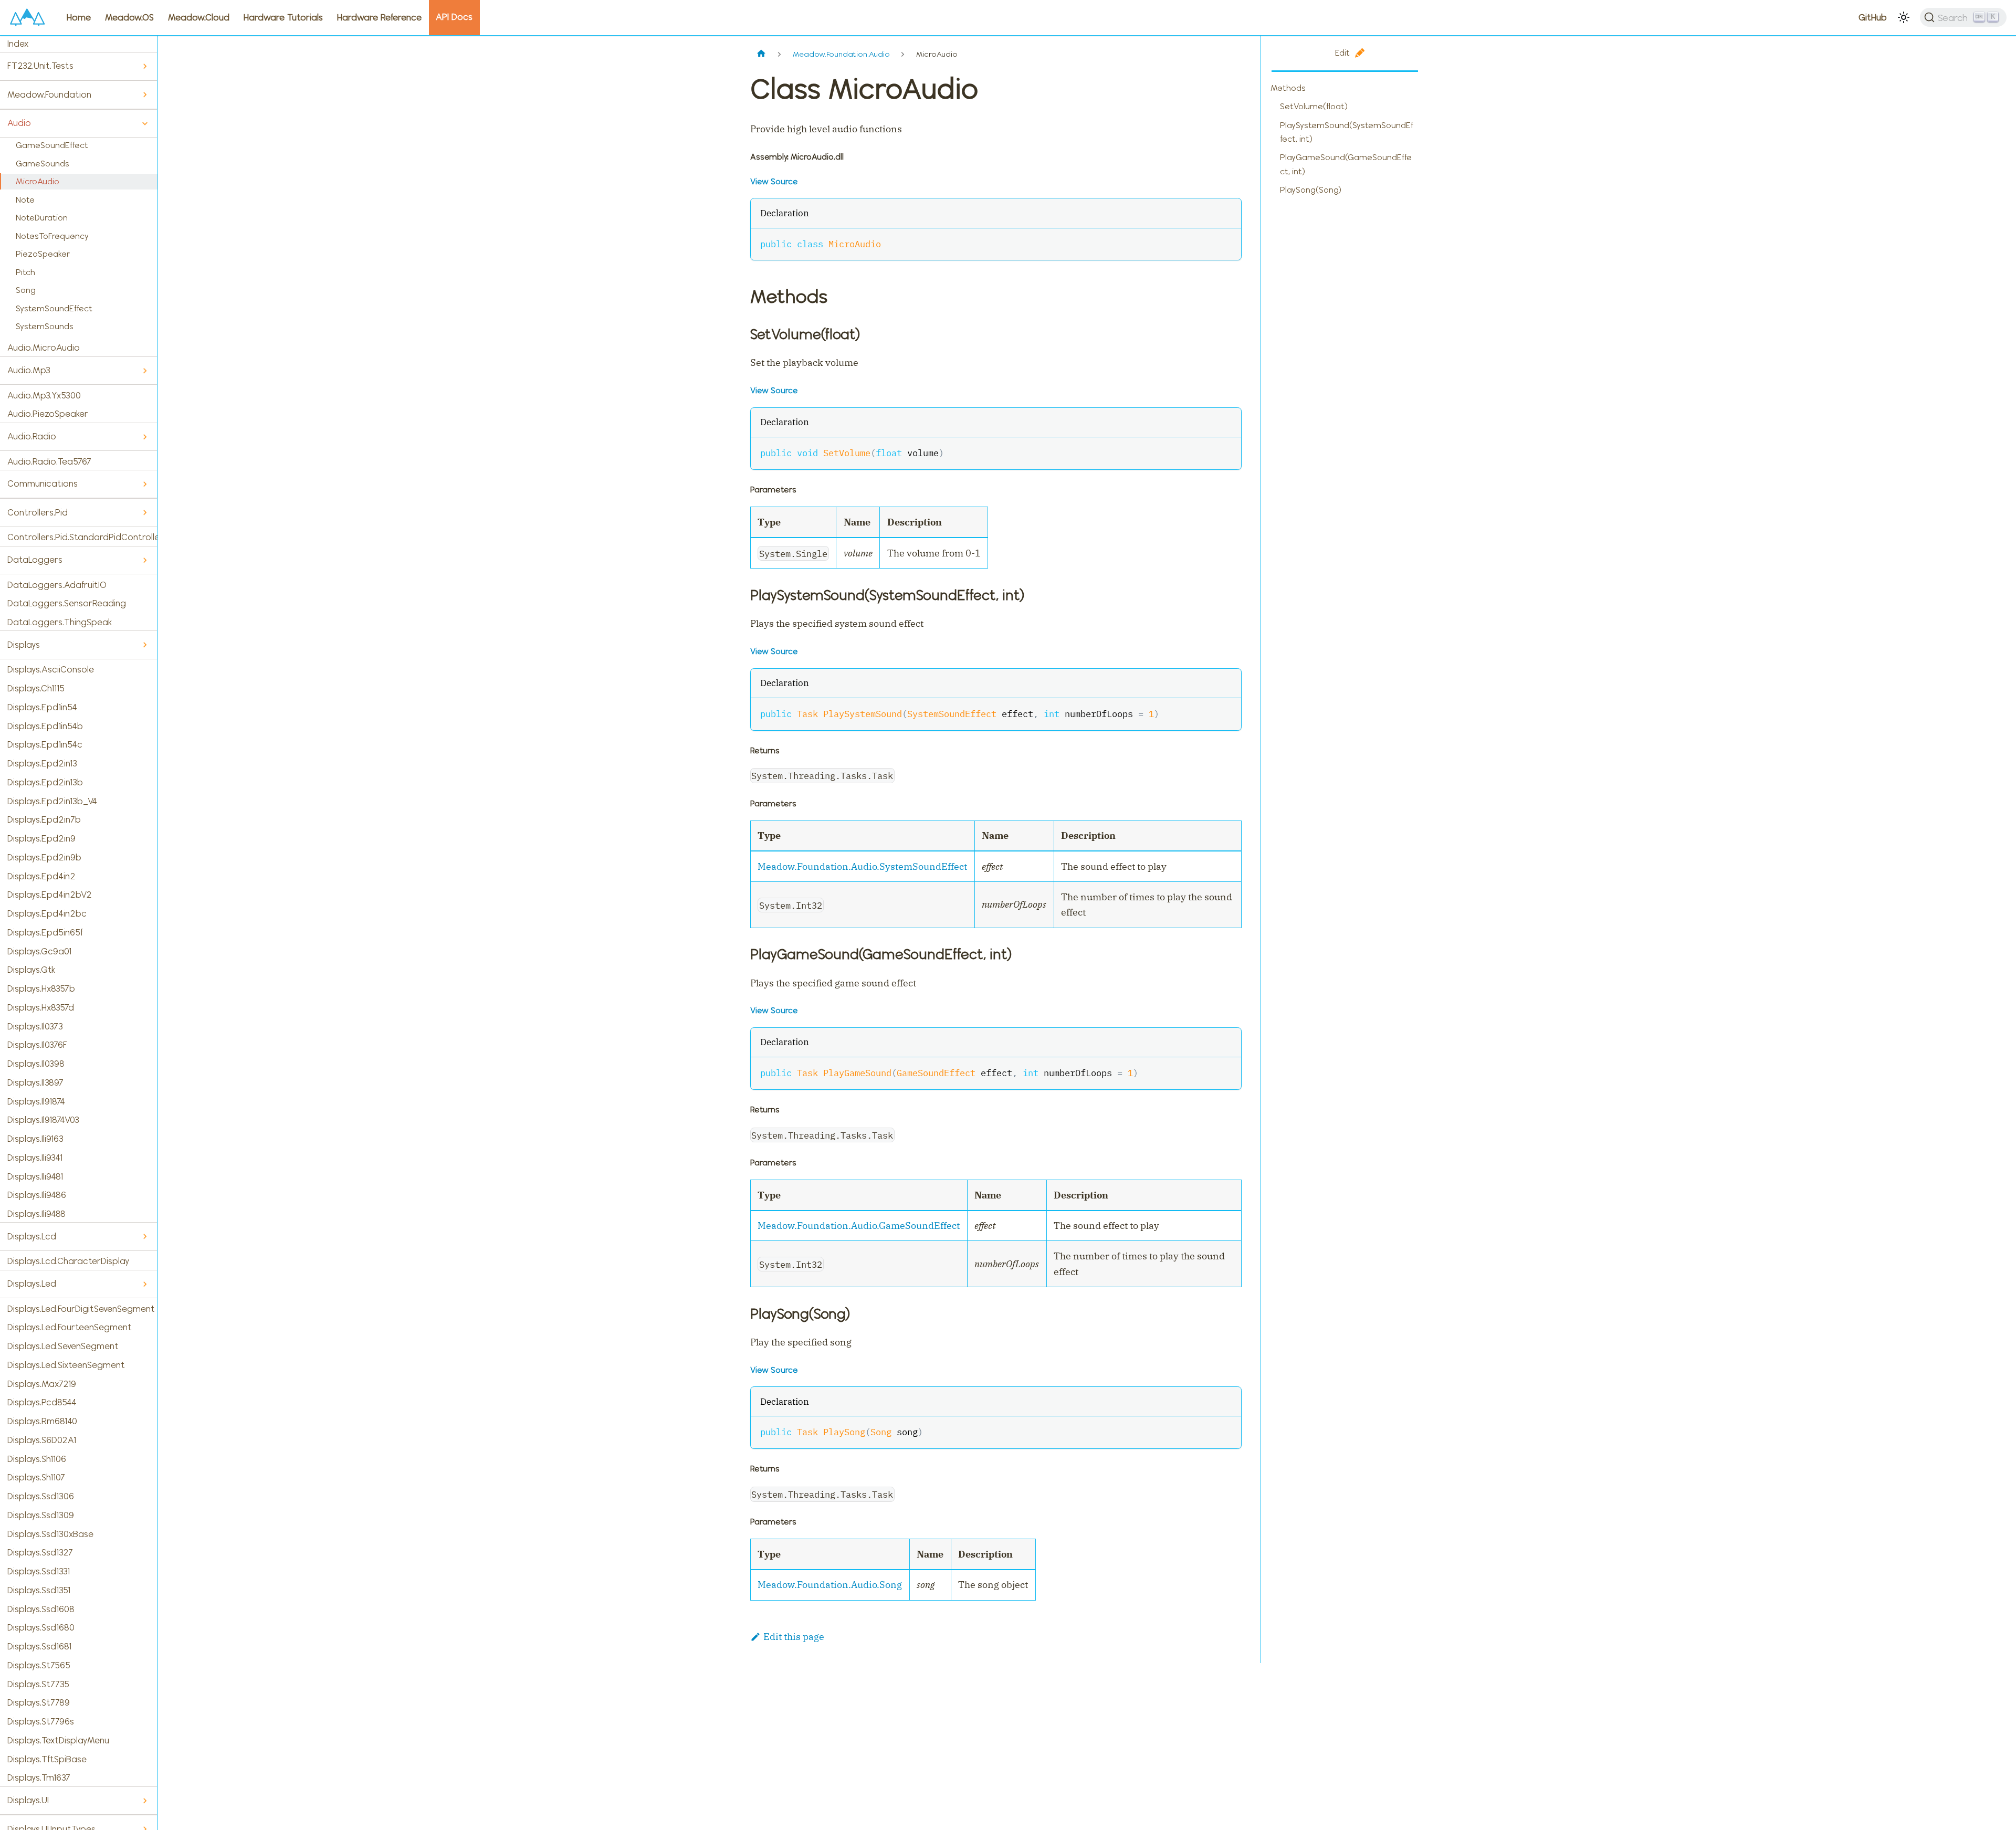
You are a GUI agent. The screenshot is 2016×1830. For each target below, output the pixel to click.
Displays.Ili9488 (36, 1214)
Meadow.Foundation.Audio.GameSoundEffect (859, 1226)
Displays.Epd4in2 (41, 876)
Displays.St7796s (41, 1721)
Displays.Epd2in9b (44, 857)
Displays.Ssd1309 (41, 1515)
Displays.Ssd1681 (39, 1646)
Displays (24, 645)
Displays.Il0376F (37, 1045)
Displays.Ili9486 (37, 1195)
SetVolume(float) (1314, 106)
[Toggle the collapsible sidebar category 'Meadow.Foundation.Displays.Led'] (145, 1284)
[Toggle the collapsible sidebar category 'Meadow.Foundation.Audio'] (145, 124)
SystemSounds (45, 326)
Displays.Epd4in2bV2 (50, 895)
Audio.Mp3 (29, 370)
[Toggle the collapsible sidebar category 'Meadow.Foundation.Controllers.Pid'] (145, 513)
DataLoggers (35, 560)
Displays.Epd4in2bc (47, 913)
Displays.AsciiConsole (51, 669)
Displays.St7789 (39, 1702)
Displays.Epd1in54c (45, 744)
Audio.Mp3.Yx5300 (44, 395)
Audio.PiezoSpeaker (48, 414)
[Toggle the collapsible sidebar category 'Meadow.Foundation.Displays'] (145, 645)
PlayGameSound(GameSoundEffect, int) (1346, 164)
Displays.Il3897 (35, 1082)
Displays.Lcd (32, 1236)
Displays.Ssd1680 (41, 1627)
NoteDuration (42, 218)
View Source (774, 181)
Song (26, 290)
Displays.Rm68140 (42, 1421)
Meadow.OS (129, 17)
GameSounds (43, 164)
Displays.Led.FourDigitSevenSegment (81, 1309)
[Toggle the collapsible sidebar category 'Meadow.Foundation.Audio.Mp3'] (145, 371)
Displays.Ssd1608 (41, 1609)
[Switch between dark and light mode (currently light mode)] (1904, 17)
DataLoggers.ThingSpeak (60, 622)
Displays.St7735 (38, 1684)
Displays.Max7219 (42, 1384)
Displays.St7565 (39, 1665)
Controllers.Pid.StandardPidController (82, 537)
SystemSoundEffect (54, 308)
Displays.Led (32, 1284)
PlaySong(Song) (1311, 190)
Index (18, 44)
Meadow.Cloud (199, 17)
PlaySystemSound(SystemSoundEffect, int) (1347, 132)
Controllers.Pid (38, 512)
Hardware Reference (379, 17)
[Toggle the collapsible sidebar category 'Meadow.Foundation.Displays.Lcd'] (145, 1237)
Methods (1288, 88)
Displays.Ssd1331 (39, 1571)
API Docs (454, 17)
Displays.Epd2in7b (44, 819)
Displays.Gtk (31, 970)
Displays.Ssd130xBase (50, 1534)
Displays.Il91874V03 (43, 1120)
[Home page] (762, 54)
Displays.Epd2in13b (45, 782)
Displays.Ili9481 (35, 1176)
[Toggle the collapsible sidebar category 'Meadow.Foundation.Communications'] (145, 484)
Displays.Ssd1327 (40, 1552)
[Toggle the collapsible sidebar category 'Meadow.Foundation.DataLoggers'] (145, 560)
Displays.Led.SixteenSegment (66, 1365)
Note (25, 200)
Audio (19, 123)
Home (79, 17)
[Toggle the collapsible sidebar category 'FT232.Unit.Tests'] (145, 66)
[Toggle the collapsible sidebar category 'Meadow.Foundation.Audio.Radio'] (145, 437)
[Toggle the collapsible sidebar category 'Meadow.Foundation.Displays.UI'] (145, 1801)
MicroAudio (38, 181)
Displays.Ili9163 (35, 1139)
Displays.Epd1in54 (42, 707)
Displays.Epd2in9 (41, 838)
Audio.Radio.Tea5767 (49, 461)
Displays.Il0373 (35, 1026)
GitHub (1873, 17)
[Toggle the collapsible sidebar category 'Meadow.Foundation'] (145, 95)
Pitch (25, 272)
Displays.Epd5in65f (45, 932)
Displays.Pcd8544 (42, 1402)
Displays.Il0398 (36, 1064)
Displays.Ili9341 (35, 1158)
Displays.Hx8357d (41, 1007)
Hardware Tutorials (283, 17)
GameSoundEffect (52, 145)
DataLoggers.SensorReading (67, 603)
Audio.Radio (32, 436)
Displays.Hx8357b (41, 988)
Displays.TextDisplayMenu (58, 1740)
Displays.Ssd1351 (39, 1590)
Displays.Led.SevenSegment (63, 1346)
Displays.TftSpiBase (47, 1759)
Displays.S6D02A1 (42, 1440)
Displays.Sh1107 (36, 1477)
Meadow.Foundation (49, 94)
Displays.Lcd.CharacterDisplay (68, 1261)
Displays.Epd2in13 (42, 763)
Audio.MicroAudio (44, 348)
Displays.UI (28, 1800)
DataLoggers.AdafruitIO (57, 585)
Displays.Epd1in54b (45, 726)
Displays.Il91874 (36, 1101)
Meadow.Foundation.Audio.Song (830, 1585)
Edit (1342, 53)
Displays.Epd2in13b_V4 (52, 801)
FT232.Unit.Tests (40, 66)
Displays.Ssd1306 (41, 1496)
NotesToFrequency (52, 236)
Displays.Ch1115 (36, 688)
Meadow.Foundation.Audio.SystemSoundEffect (862, 866)
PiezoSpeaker (43, 254)
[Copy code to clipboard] (1227, 243)
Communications (43, 483)
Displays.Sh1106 (37, 1459)
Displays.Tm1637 (39, 1778)
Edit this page (794, 1637)
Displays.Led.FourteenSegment (70, 1327)
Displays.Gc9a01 (39, 951)
